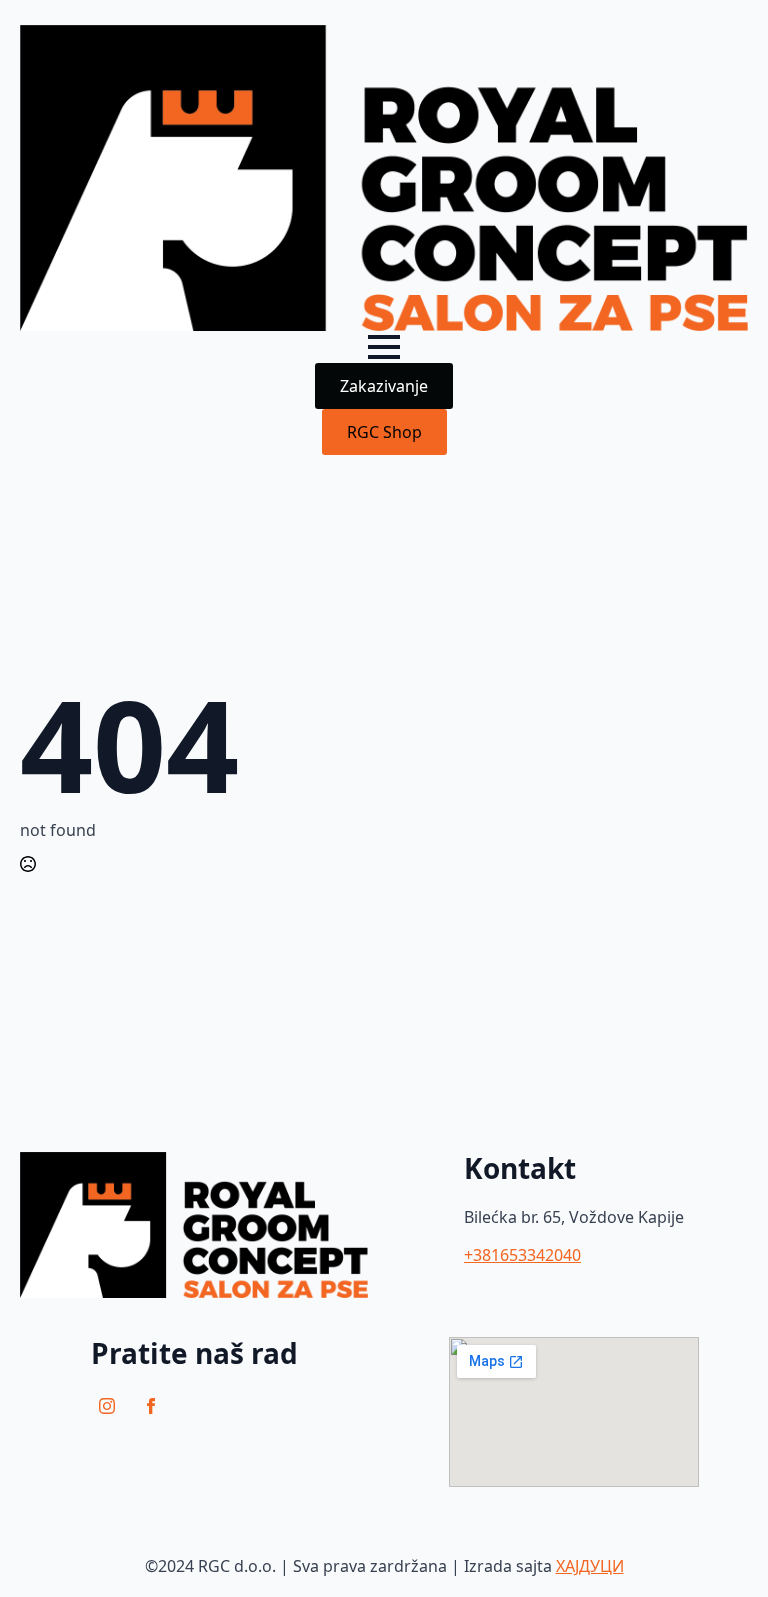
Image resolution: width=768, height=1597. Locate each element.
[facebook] (151, 1406)
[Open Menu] (384, 347)
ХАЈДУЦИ (590, 1566)
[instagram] (107, 1406)
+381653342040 (522, 1255)
